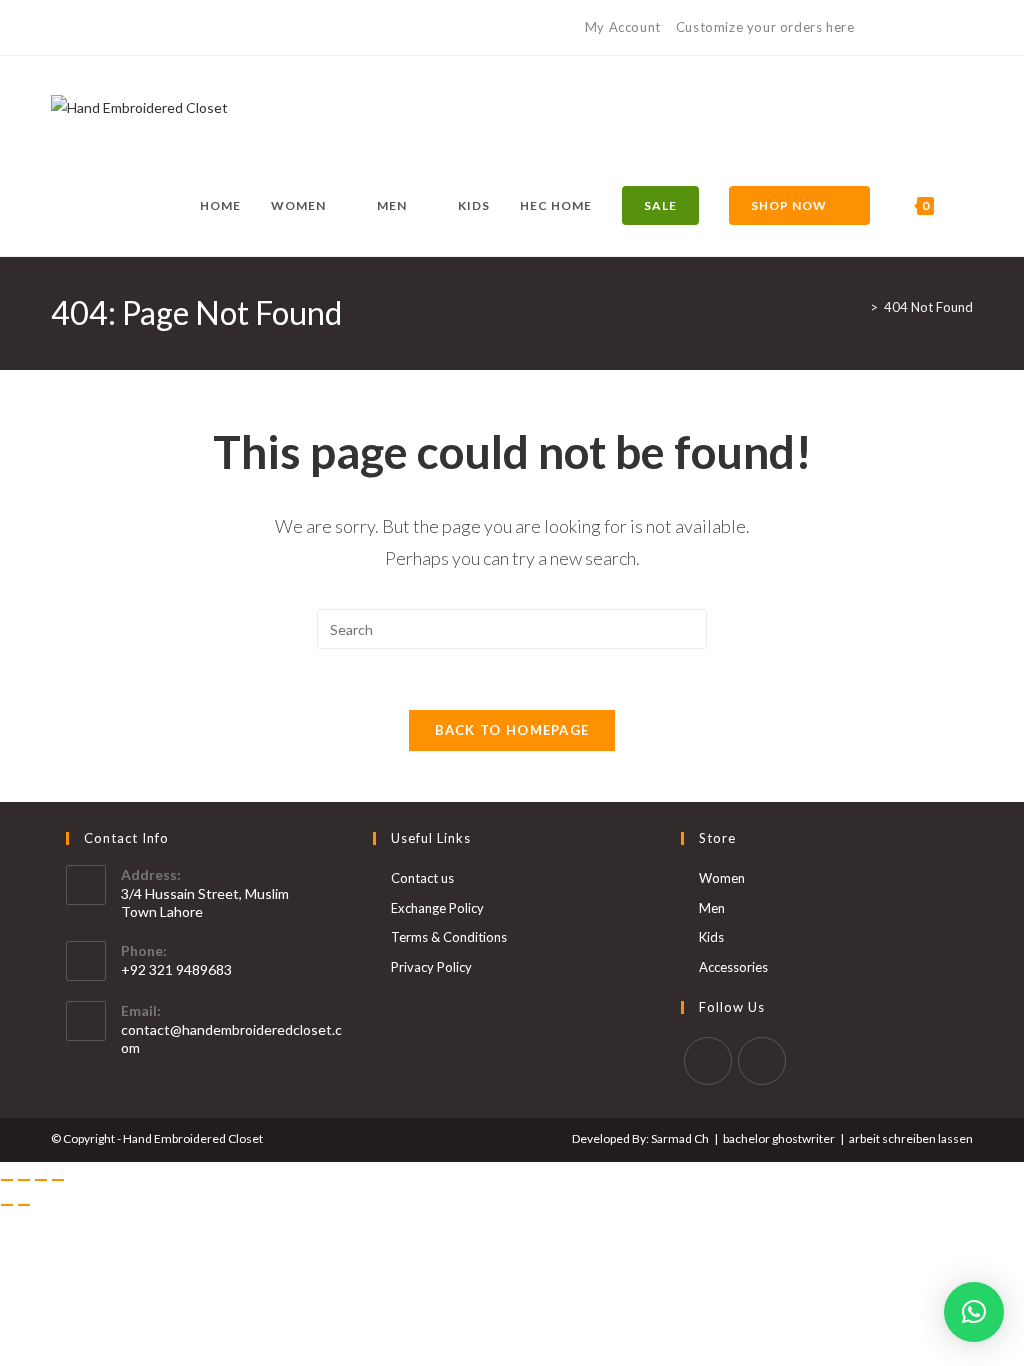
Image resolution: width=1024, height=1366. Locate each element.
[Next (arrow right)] (24, 1205)
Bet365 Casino (925, 27)
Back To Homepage (512, 730)
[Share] (41, 1180)
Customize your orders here (765, 27)
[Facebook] (59, 28)
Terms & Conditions (449, 937)
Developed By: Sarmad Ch (640, 1138)
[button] (974, 1312)
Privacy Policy (431, 967)
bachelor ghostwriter (779, 1138)
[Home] (859, 307)
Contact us (422, 878)
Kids (711, 937)
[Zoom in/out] (7, 1180)
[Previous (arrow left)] (7, 1205)
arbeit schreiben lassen (911, 1138)
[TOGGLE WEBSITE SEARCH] (968, 206)
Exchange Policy (437, 908)
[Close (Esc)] (58, 1180)
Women (722, 878)
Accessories (733, 967)
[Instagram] (79, 28)
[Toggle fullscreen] (24, 1180)
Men (712, 908)
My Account (623, 27)
